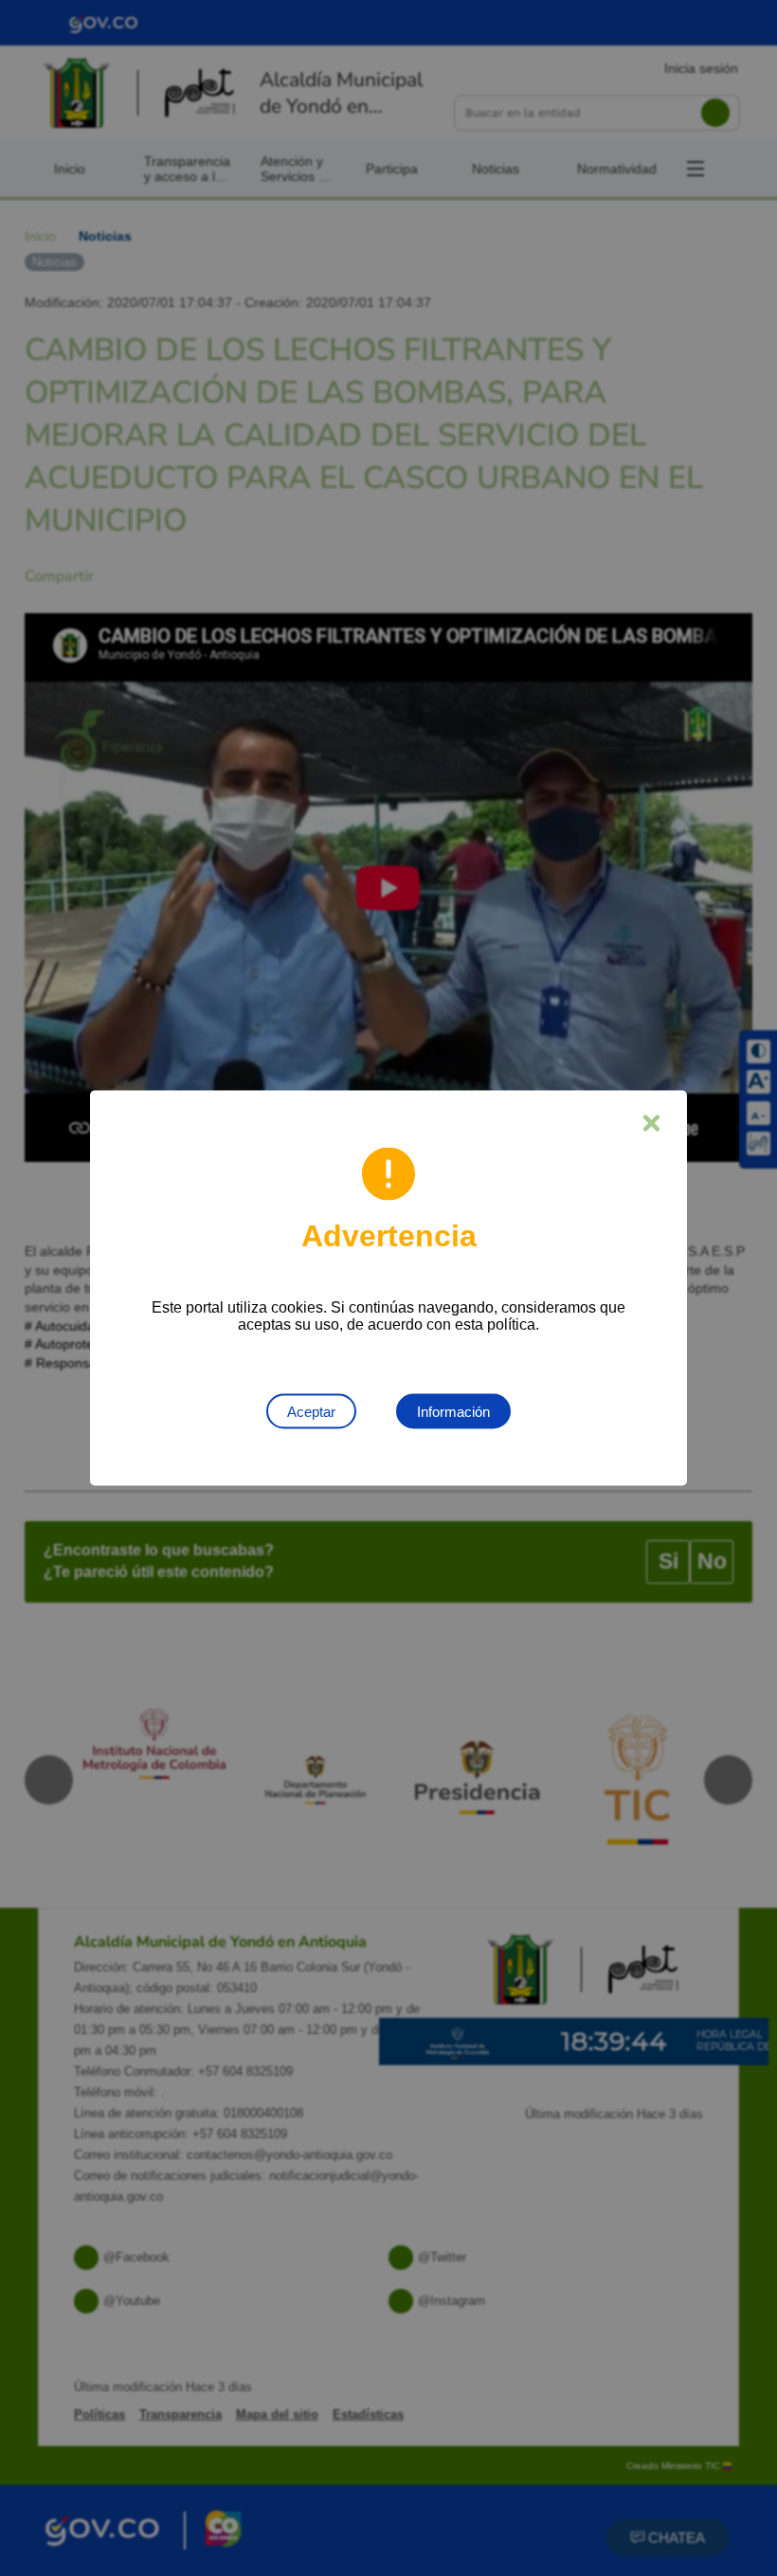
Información (453, 1412)
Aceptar (311, 1412)
